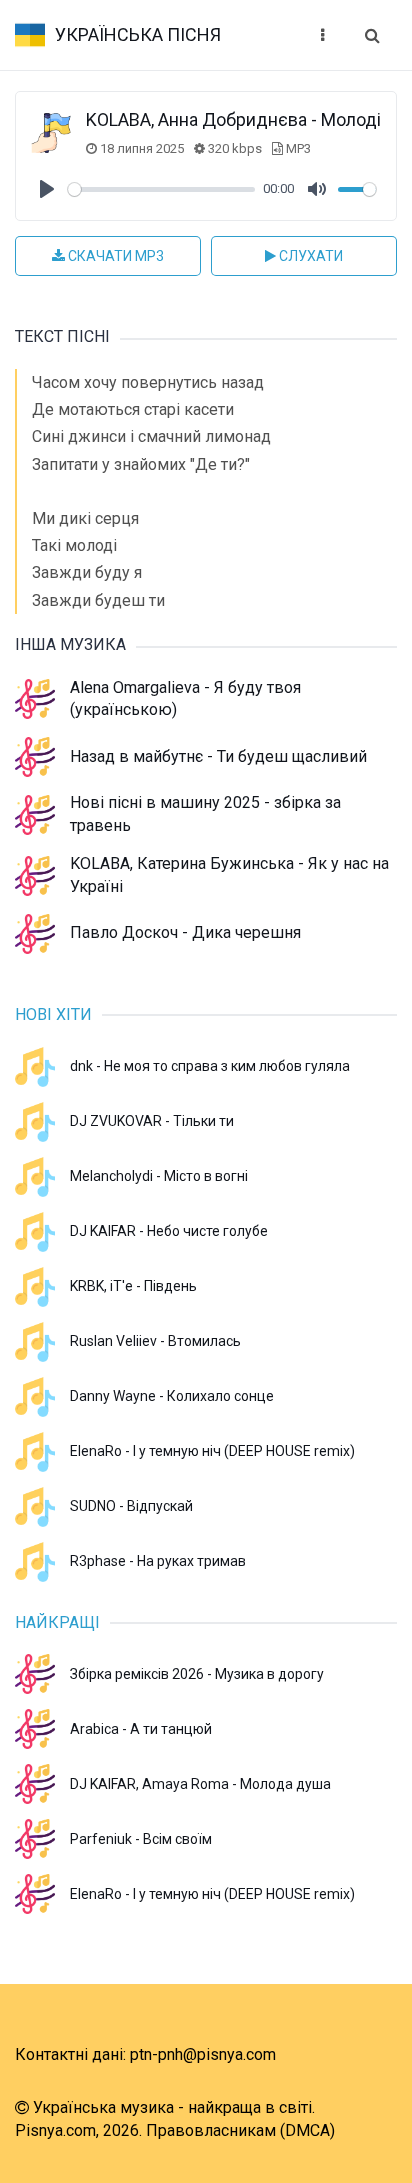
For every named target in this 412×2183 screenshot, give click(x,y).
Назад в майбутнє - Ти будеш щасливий (218, 756)
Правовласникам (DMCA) (240, 2130)
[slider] (161, 189)
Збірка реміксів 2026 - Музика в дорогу (197, 1674)
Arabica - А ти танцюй (141, 1729)
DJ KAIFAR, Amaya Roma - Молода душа (200, 1784)
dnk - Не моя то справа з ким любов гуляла (210, 1066)
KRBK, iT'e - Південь (133, 1286)
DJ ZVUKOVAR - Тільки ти (152, 1121)
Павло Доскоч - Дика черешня (185, 932)
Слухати (309, 256)
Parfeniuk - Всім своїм (141, 1839)
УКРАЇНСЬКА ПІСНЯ (138, 34)
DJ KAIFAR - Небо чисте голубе (169, 1231)
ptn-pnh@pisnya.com (203, 2054)
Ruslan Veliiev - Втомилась (155, 1341)
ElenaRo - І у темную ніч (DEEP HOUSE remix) (212, 1451)
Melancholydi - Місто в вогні (159, 1176)
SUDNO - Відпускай (131, 1506)
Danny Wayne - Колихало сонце (172, 1396)
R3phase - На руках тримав (158, 1561)
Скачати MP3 (114, 256)
